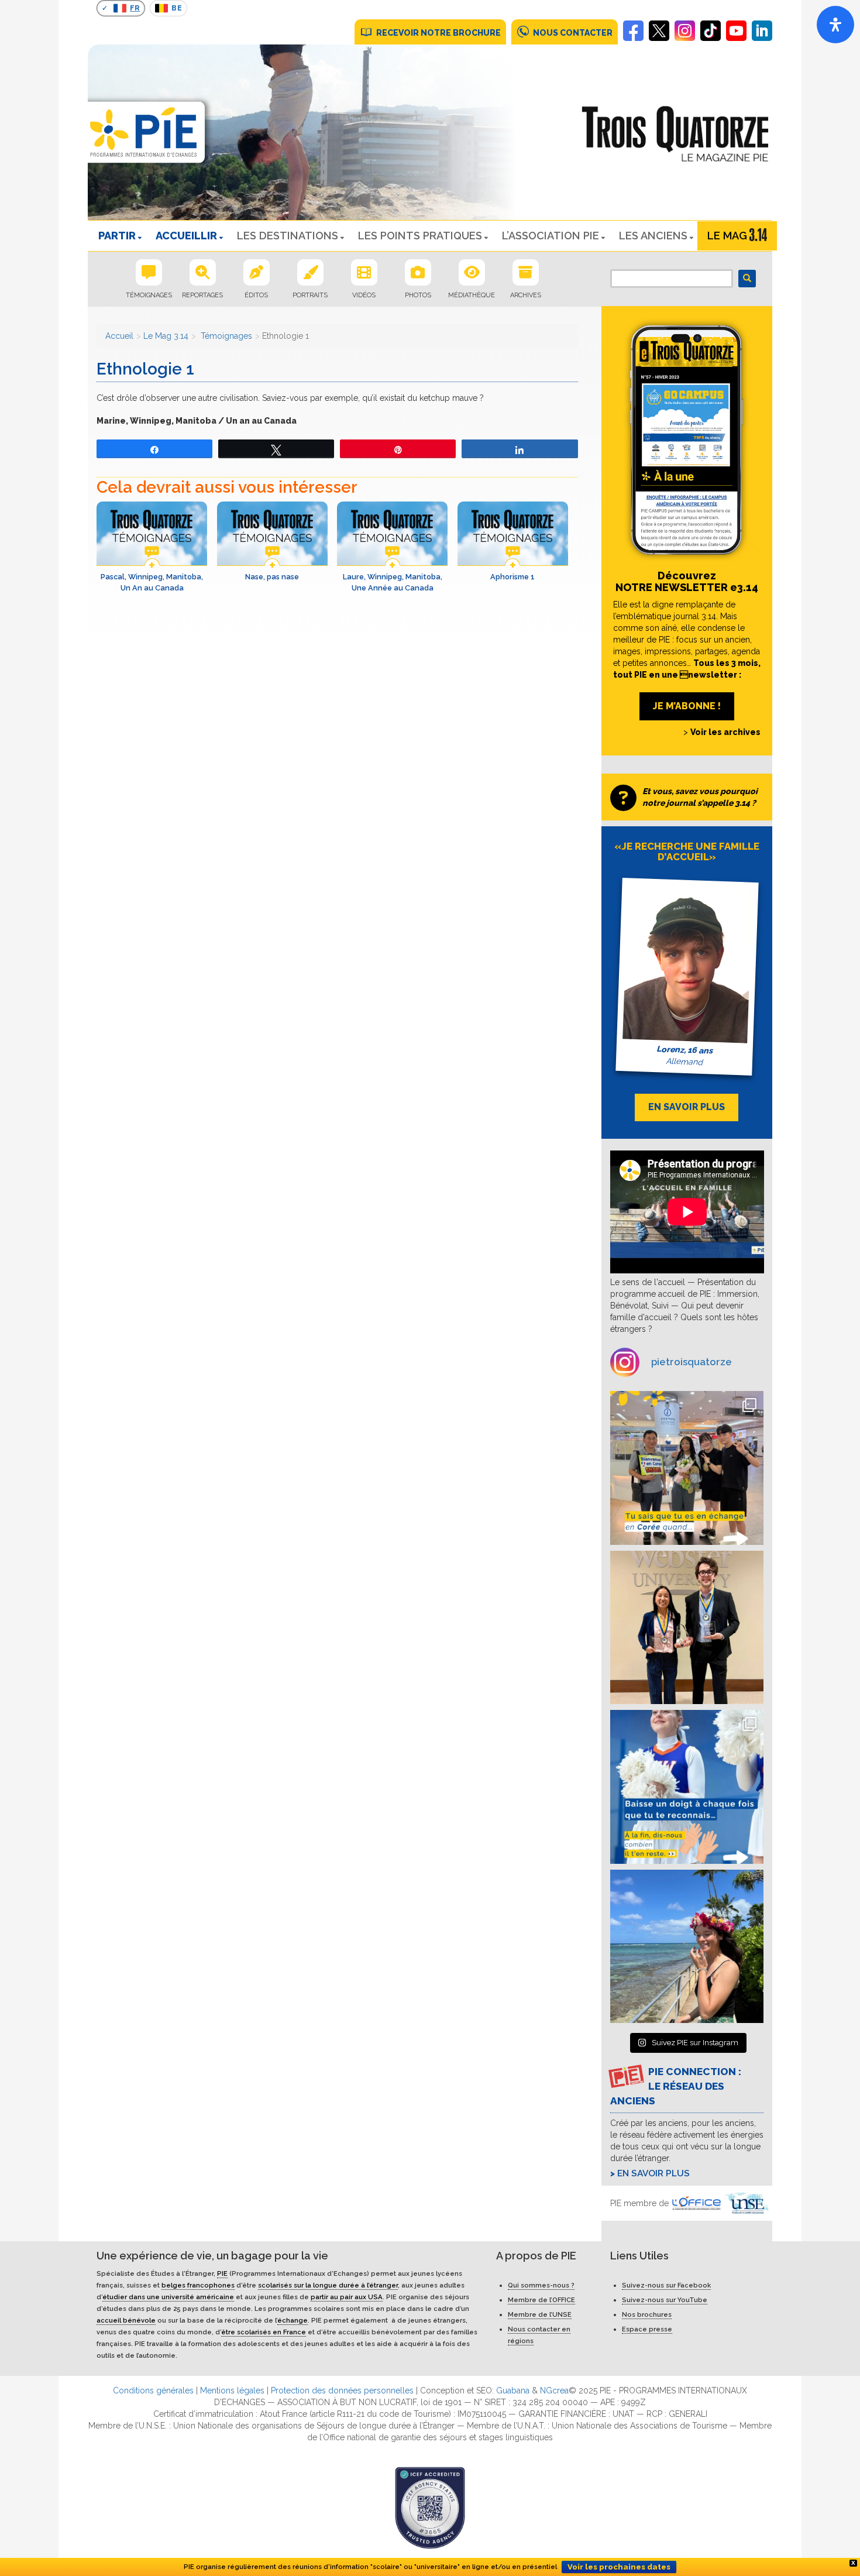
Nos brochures (647, 2314)
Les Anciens (653, 236)
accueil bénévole (126, 2320)
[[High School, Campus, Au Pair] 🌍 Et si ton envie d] (687, 1787)
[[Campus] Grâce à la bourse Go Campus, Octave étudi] (687, 1628)
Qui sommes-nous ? (541, 2285)
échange (293, 2320)
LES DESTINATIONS (288, 236)
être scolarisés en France (264, 2332)
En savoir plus (653, 2173)
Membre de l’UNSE (540, 2314)
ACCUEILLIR (186, 236)
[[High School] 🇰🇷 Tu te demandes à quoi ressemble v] (687, 1468)
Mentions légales (232, 2390)
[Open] (835, 25)
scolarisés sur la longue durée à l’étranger (328, 2285)
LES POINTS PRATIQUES (420, 236)
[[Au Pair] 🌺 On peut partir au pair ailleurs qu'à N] (687, 1947)
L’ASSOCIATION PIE (551, 236)
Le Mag (727, 236)
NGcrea (554, 2390)
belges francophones (198, 2285)
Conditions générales (153, 2390)
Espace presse (647, 2329)
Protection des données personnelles (342, 2390)
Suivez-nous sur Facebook (666, 2285)
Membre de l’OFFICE (541, 2300)
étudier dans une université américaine (168, 2297)
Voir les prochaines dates (619, 2567)
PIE (222, 2273)
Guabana (513, 2390)
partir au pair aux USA (347, 2297)
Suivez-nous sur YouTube (665, 2300)
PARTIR (117, 236)
